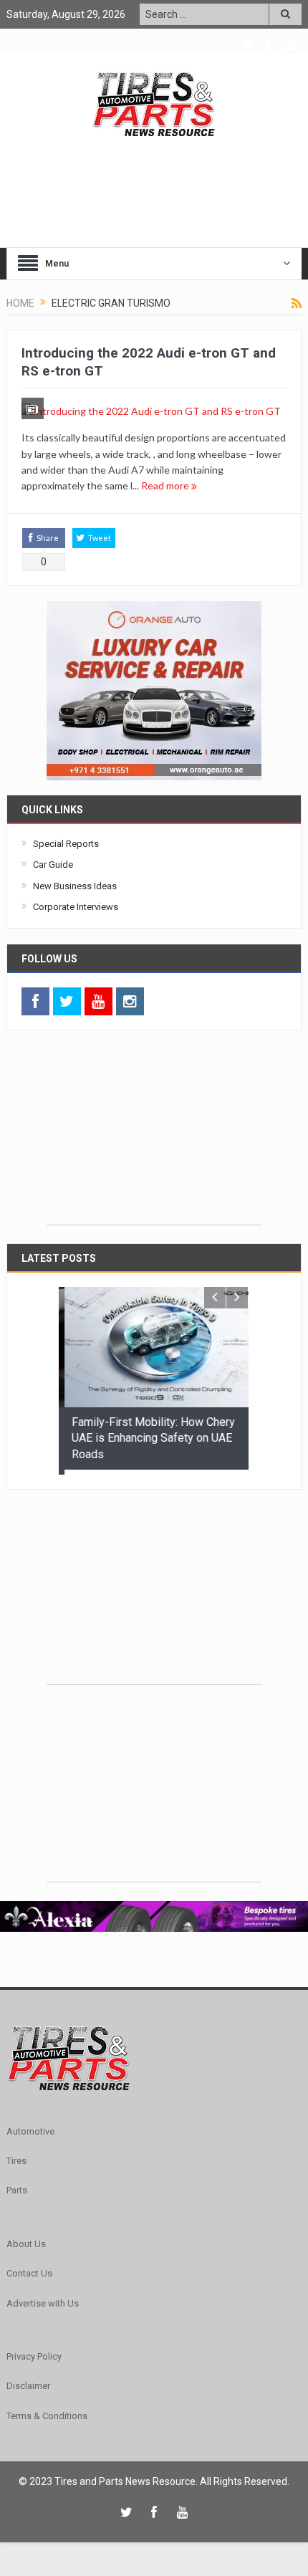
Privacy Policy (34, 2351)
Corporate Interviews (76, 907)
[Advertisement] (154, 1135)
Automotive (30, 2126)
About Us (26, 2239)
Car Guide (53, 865)
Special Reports (66, 844)
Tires (16, 2156)
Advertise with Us (43, 2298)
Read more (166, 485)
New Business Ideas (75, 886)
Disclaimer (28, 2381)
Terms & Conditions (47, 2411)
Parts (17, 2186)
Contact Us (29, 2269)
